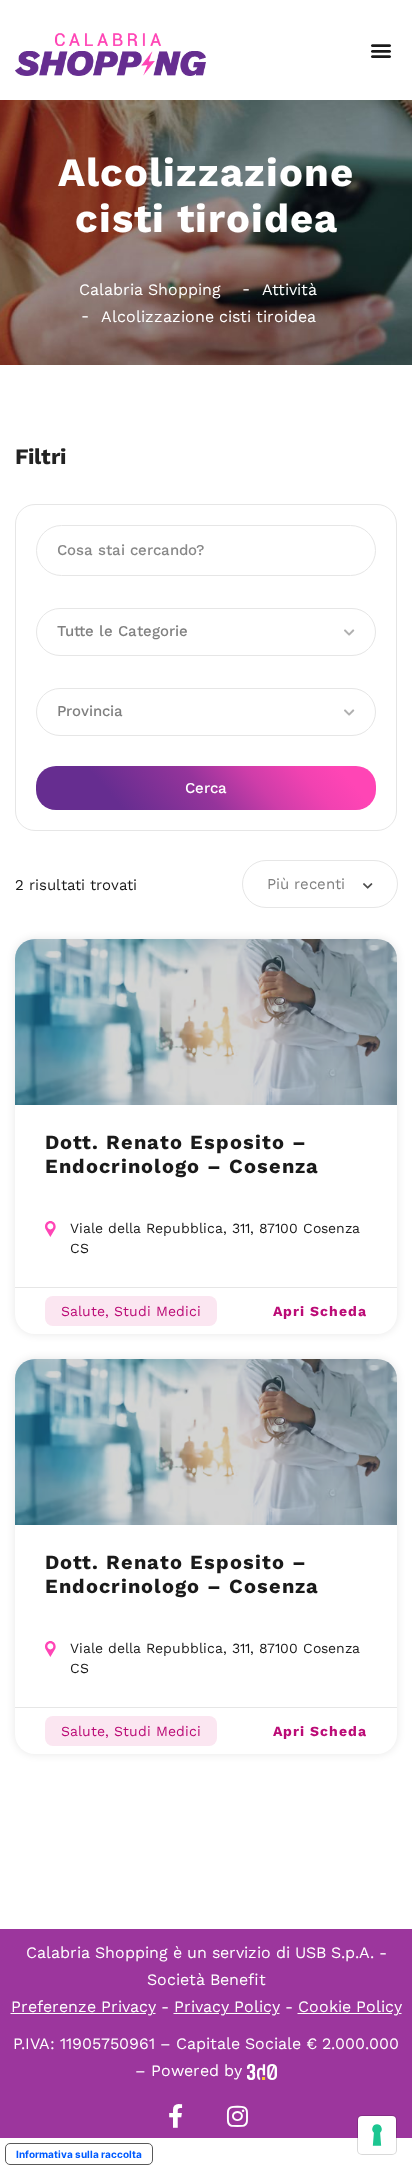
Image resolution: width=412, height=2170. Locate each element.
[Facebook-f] (175, 2116)
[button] (380, 50)
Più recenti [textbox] (306, 884)
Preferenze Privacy (83, 2006)
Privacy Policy (227, 2006)
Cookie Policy (350, 2006)
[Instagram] (237, 2116)
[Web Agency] (262, 2070)
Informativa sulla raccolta (79, 2154)
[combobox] (320, 884)
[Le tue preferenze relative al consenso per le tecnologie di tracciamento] (377, 2135)
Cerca (206, 788)
